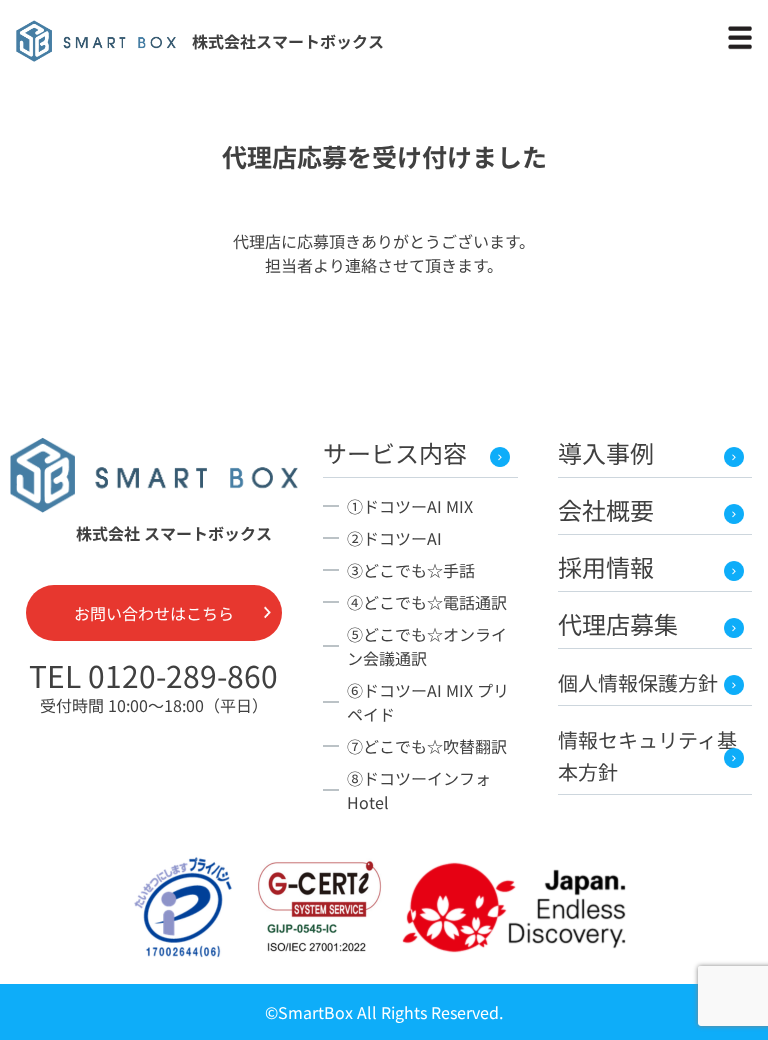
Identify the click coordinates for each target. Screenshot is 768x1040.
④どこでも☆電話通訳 (427, 602)
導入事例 (606, 452)
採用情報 (606, 566)
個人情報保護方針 (638, 682)
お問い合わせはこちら (154, 613)
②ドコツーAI (394, 538)
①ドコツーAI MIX (410, 506)
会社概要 (606, 509)
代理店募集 (618, 623)
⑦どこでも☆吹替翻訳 (427, 746)
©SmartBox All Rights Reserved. (384, 1012)
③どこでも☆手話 (411, 570)
